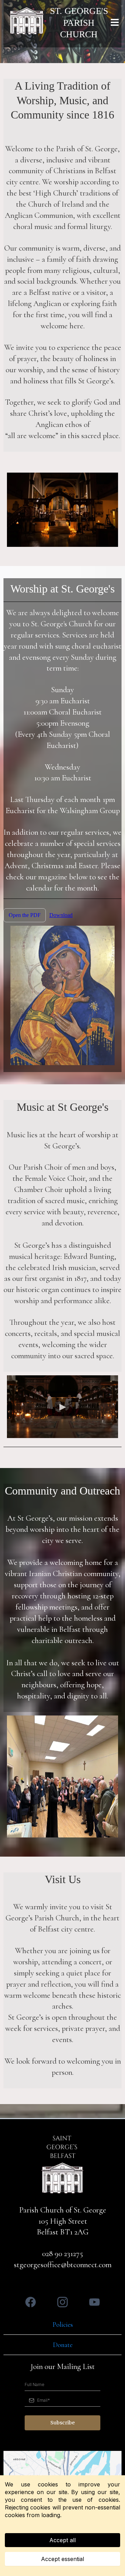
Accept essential (62, 2559)
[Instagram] (62, 2302)
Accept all (62, 2540)
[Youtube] (94, 2302)
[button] (114, 23)
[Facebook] (31, 2302)
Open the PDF (25, 915)
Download (61, 915)
